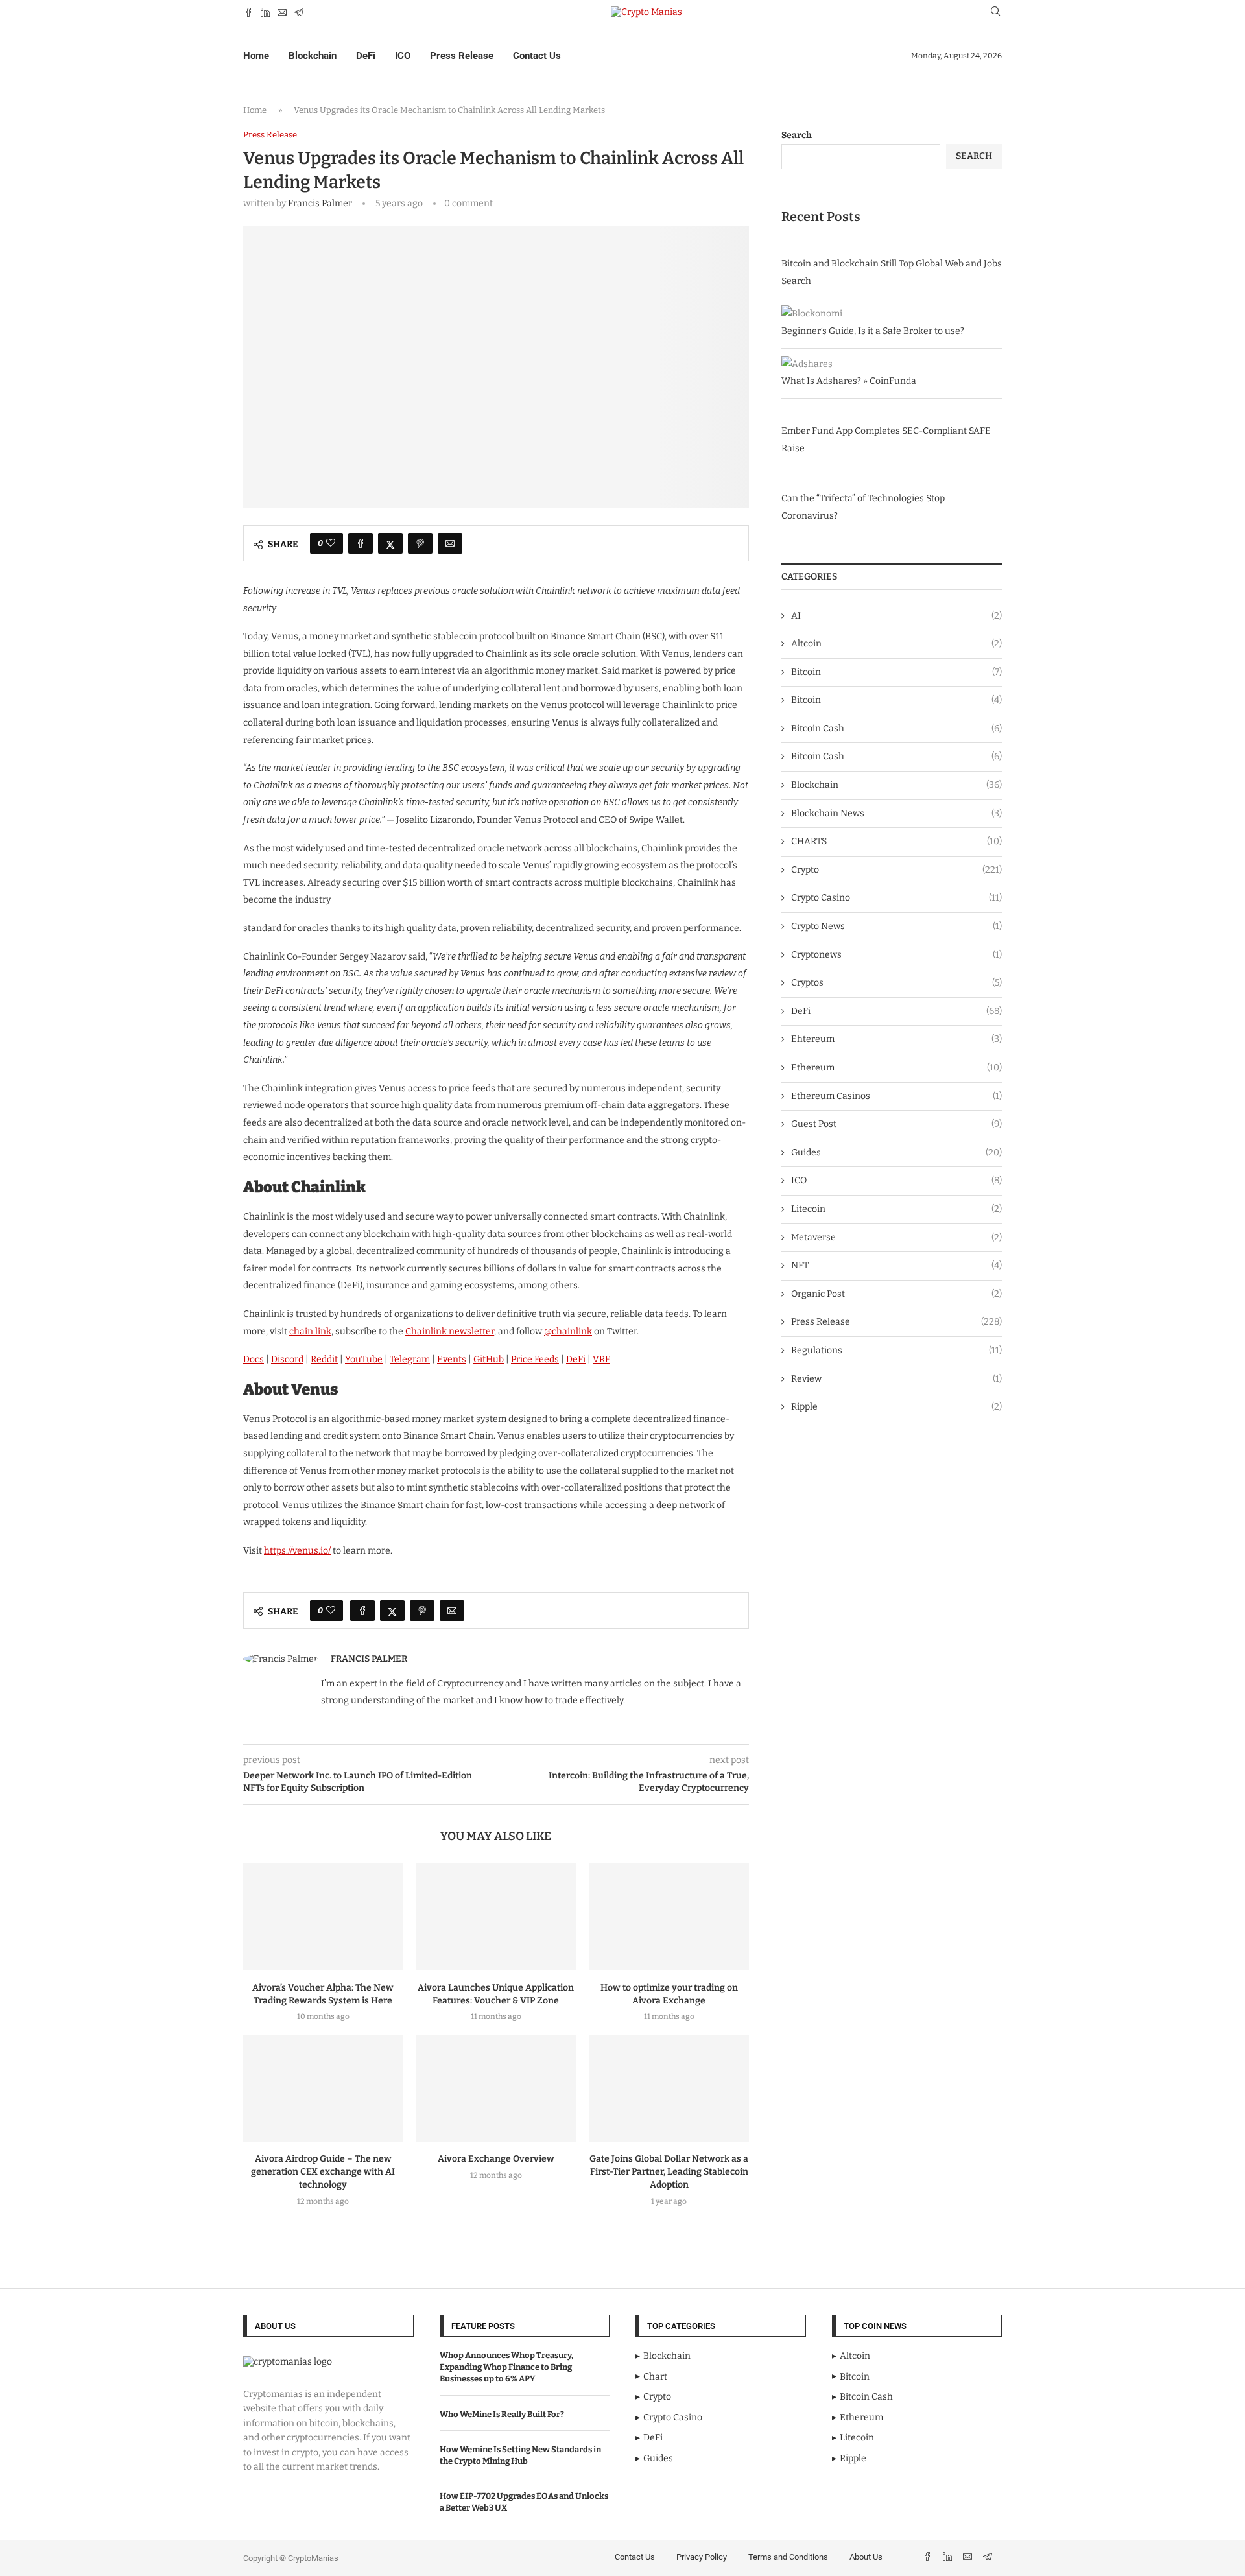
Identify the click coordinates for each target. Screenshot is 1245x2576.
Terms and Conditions (788, 2557)
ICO (403, 56)
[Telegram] (299, 12)
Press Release (462, 56)
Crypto (896, 870)
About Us (866, 2557)
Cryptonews (896, 955)
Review (896, 1379)
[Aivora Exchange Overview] (496, 2088)
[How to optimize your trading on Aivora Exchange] (669, 1917)
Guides (896, 1152)
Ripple (896, 1407)
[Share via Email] (450, 543)
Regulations (896, 1350)
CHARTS (896, 841)
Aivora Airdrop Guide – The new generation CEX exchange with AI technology (323, 2172)
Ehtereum (896, 1039)
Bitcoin (896, 672)
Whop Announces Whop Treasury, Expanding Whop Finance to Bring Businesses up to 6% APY (506, 2367)
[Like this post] (331, 543)
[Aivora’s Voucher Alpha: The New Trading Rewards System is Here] (323, 1917)
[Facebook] (248, 12)
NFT (896, 1265)
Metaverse (896, 1237)
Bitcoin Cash (896, 728)
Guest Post (896, 1124)
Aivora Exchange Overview (496, 2159)
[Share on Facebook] (361, 543)
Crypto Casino (896, 898)
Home (256, 56)
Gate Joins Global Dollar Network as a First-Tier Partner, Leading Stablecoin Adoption (669, 2172)
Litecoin (896, 1209)
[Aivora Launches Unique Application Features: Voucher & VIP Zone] (496, 1917)
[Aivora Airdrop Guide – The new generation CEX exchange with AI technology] (323, 2088)
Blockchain (313, 56)
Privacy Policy (702, 2557)
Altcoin (896, 644)
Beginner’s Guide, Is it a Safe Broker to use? (873, 331)
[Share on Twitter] (390, 543)
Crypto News (896, 926)
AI (896, 616)
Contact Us (537, 56)
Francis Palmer (320, 203)
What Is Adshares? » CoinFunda (849, 381)
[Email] (282, 12)
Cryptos (896, 983)
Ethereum (896, 1068)
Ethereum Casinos (896, 1096)
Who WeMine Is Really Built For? (502, 2414)
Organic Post (896, 1294)
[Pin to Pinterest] (420, 543)
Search (797, 135)
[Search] (995, 12)
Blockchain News (896, 813)
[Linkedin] (265, 12)
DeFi (366, 56)
